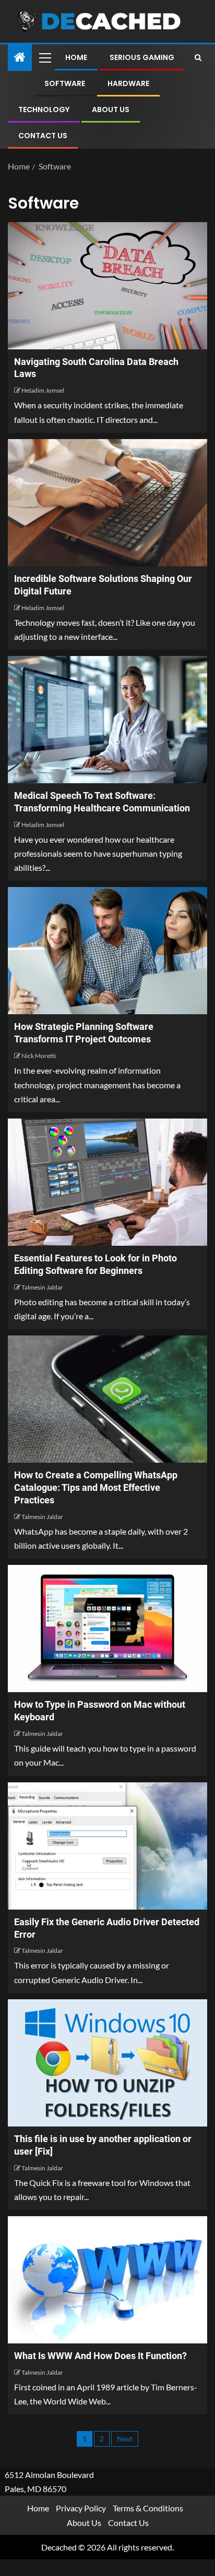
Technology (44, 110)
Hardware (128, 83)
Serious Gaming (142, 57)
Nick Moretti (39, 1056)
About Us (111, 110)
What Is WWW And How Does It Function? (100, 2356)
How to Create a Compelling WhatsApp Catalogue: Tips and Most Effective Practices (96, 1487)
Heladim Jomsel (43, 390)
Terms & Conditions (148, 2508)
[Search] (198, 57)
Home (76, 57)
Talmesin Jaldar (42, 1287)
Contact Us (43, 136)
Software (65, 83)
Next (125, 2439)
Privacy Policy (81, 2508)
